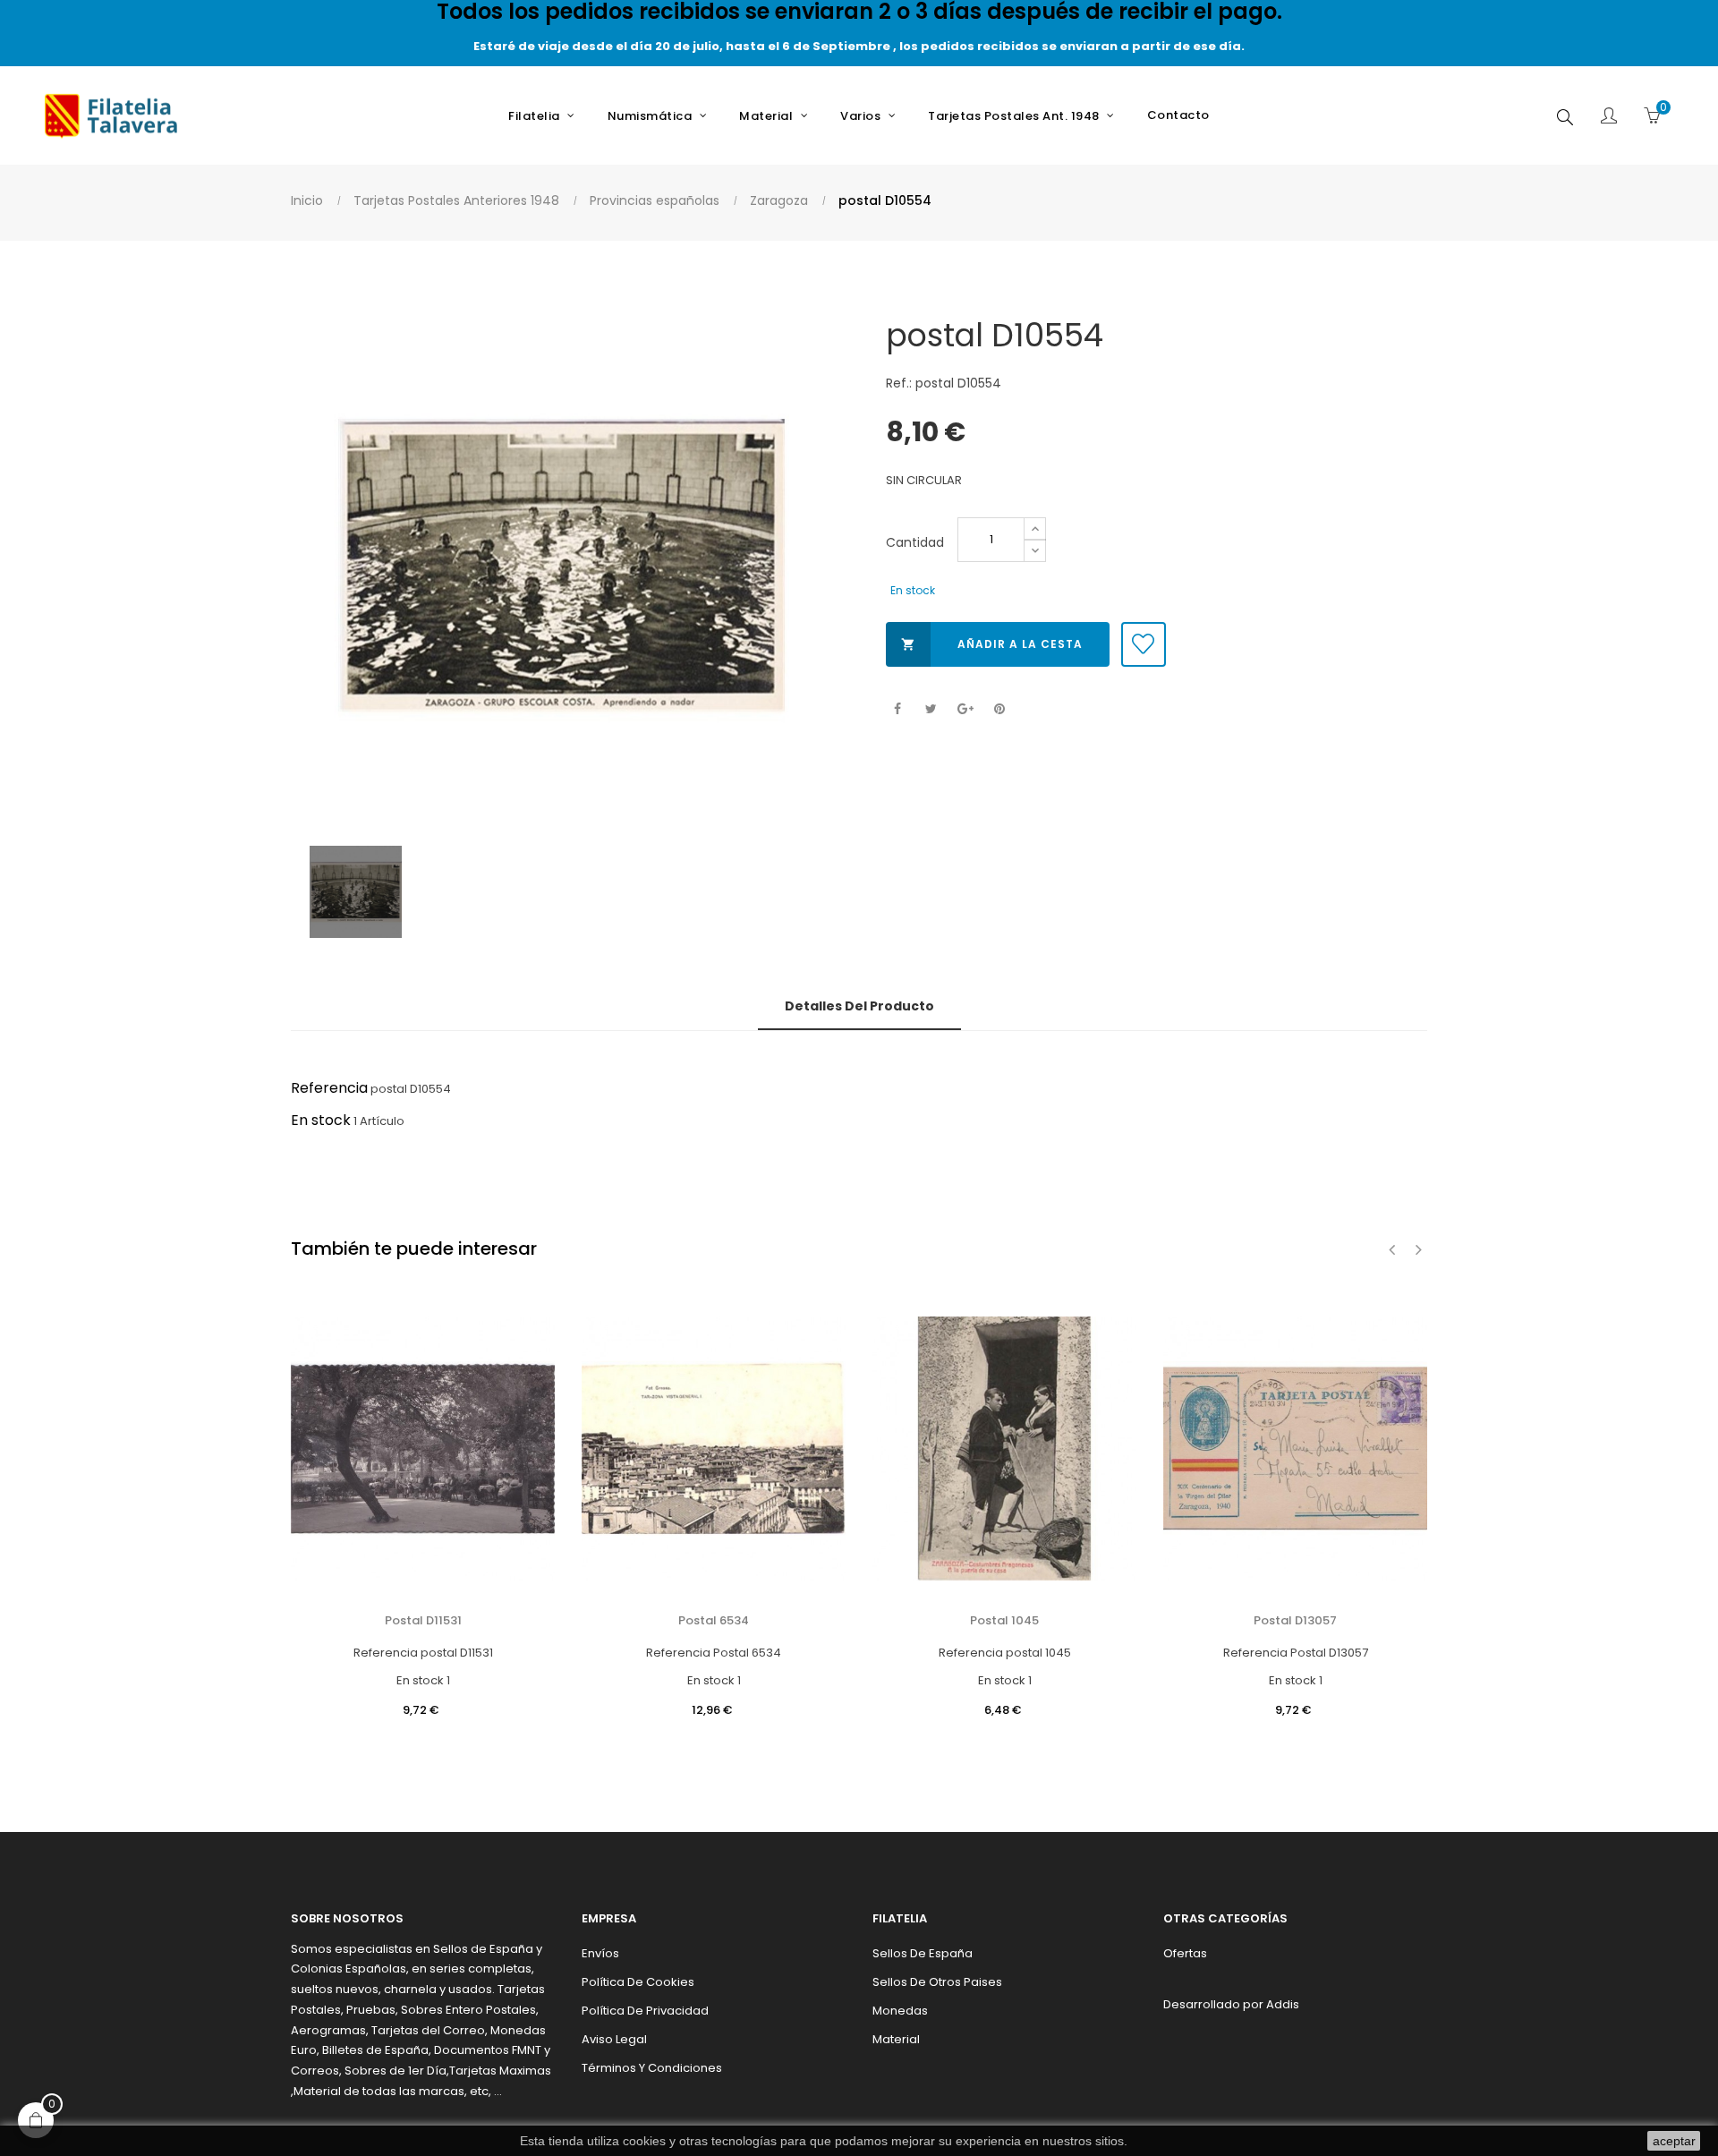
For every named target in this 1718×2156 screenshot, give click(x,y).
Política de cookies (638, 1982)
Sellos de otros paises (937, 1982)
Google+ (965, 709)
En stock (321, 1120)
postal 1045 (1004, 1620)
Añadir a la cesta (992, 644)
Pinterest (999, 709)
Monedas (900, 2011)
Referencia (329, 1088)
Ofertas (1185, 1953)
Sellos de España (923, 1953)
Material (896, 2039)
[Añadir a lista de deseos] (1144, 644)
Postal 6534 (714, 1620)
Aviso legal (614, 2039)
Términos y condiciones (652, 2068)
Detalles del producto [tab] (859, 1006)
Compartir (897, 709)
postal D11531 (423, 1620)
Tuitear (931, 709)
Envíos (600, 1953)
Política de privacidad (645, 2011)
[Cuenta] (1609, 117)
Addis (1283, 2004)
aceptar (1674, 2141)
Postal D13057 (1295, 1620)
